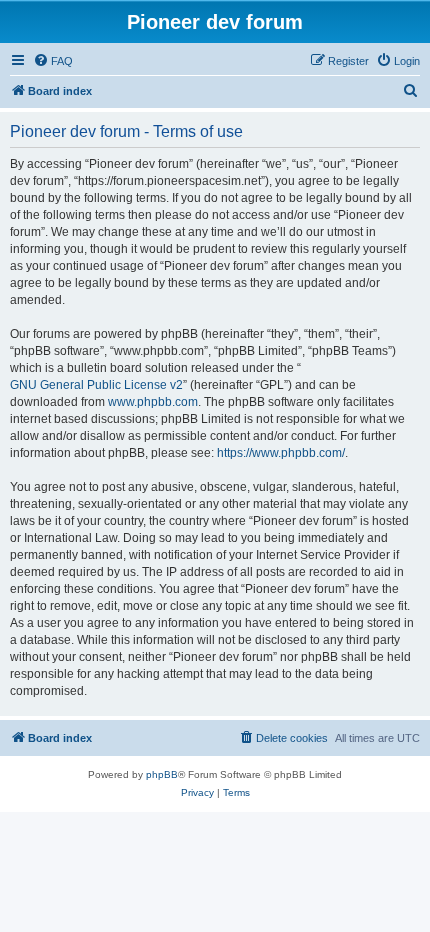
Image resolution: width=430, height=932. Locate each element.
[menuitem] (53, 61)
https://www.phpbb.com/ (281, 453)
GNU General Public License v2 (96, 385)
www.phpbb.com (153, 402)
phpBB (162, 774)
